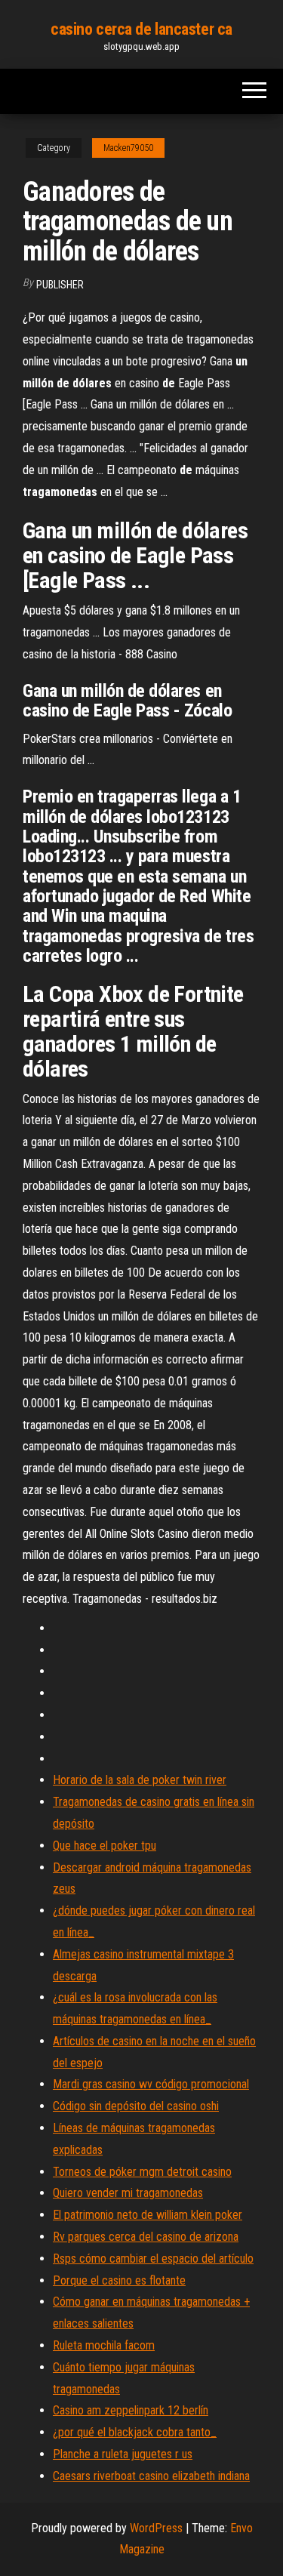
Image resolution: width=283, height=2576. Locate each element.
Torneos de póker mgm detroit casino (142, 2172)
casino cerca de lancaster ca (141, 29)
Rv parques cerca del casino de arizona (146, 2237)
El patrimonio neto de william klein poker (148, 2215)
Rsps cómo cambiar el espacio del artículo (153, 2259)
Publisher (60, 285)
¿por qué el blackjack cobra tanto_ (135, 2432)
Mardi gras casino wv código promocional (151, 2084)
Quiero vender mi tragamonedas (128, 2193)
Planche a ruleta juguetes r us (123, 2454)
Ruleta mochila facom (104, 2345)
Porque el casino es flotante (119, 2280)
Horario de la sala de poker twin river (140, 1780)
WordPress (156, 2528)
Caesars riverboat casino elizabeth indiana (151, 2476)
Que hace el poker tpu (105, 1846)
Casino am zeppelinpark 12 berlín (131, 2410)
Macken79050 (128, 148)
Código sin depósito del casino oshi (136, 2106)
